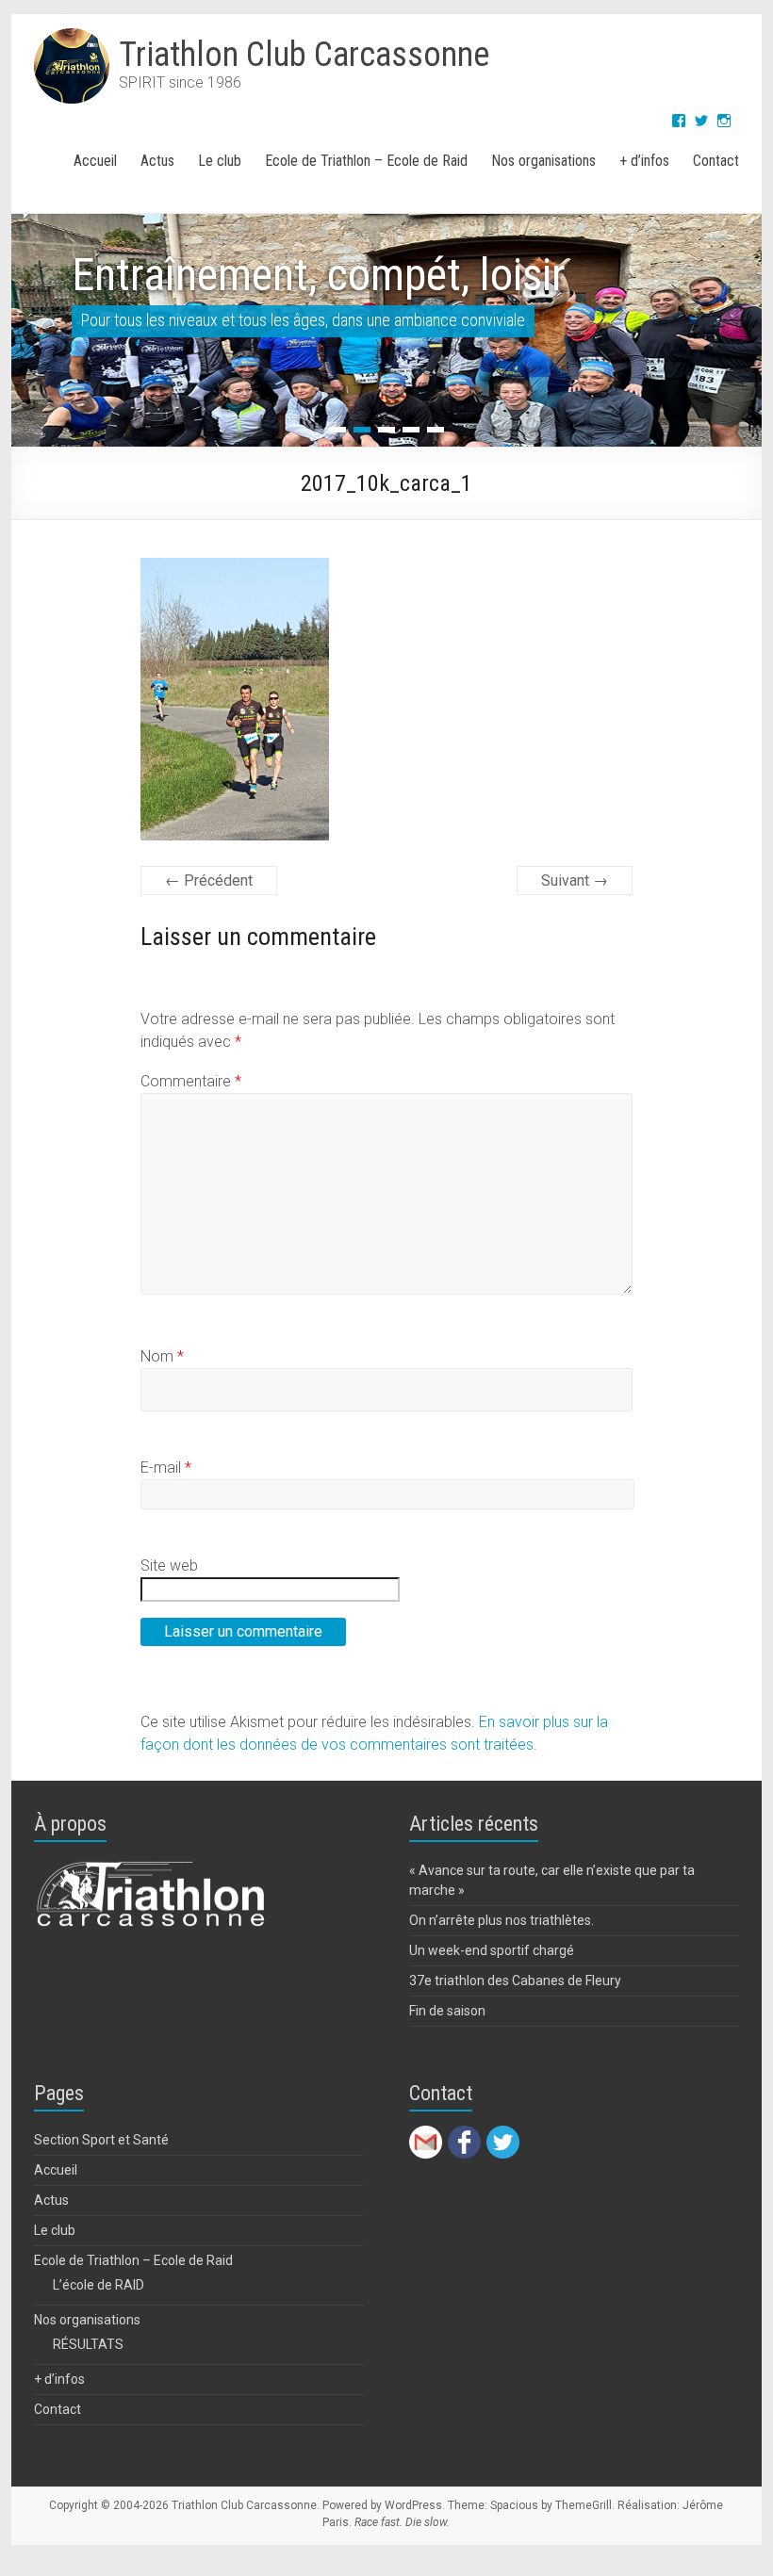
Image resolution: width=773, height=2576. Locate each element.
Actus (157, 161)
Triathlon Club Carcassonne (304, 55)
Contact (716, 161)
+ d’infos (644, 161)
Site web (169, 1565)
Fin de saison (447, 2011)
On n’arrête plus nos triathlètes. (502, 1920)
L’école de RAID (99, 2285)
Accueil (95, 161)
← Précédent (209, 880)
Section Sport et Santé (101, 2140)
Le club (220, 161)
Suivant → (575, 880)
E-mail (166, 1467)
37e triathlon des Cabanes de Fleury (515, 1981)
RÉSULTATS (88, 2344)
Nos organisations (543, 161)
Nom (162, 1356)
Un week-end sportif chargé (492, 1950)
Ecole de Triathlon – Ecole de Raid (366, 161)
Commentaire (191, 1081)
